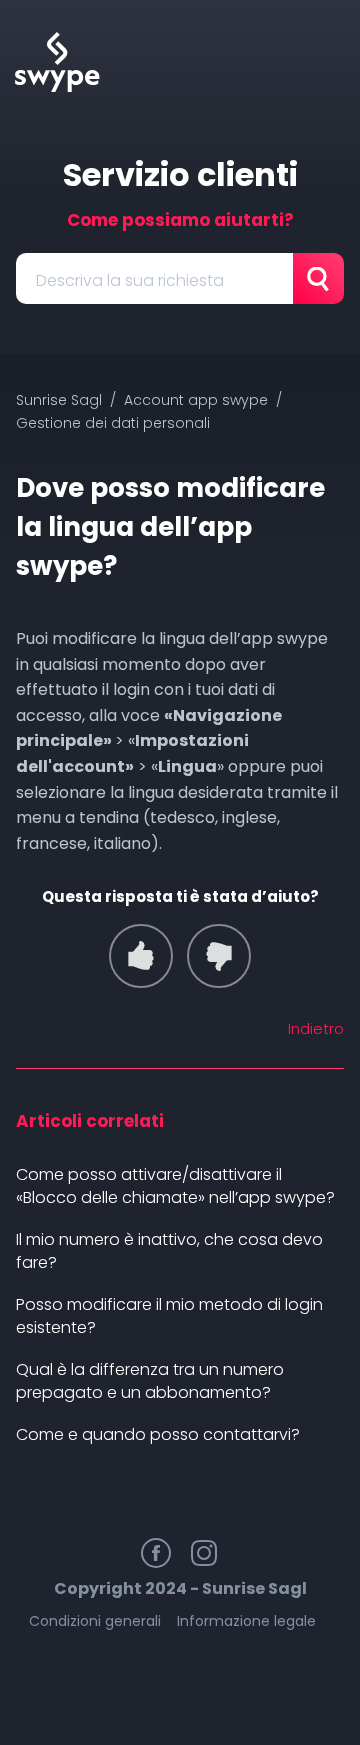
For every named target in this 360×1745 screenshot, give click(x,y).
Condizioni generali (95, 1621)
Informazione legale (246, 1621)
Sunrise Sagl (59, 400)
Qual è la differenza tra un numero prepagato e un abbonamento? (150, 1381)
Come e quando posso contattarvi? (158, 1434)
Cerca (318, 278)
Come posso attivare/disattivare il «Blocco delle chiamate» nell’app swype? (175, 1186)
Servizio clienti (180, 174)
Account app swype (196, 400)
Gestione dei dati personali (113, 423)
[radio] (141, 956)
